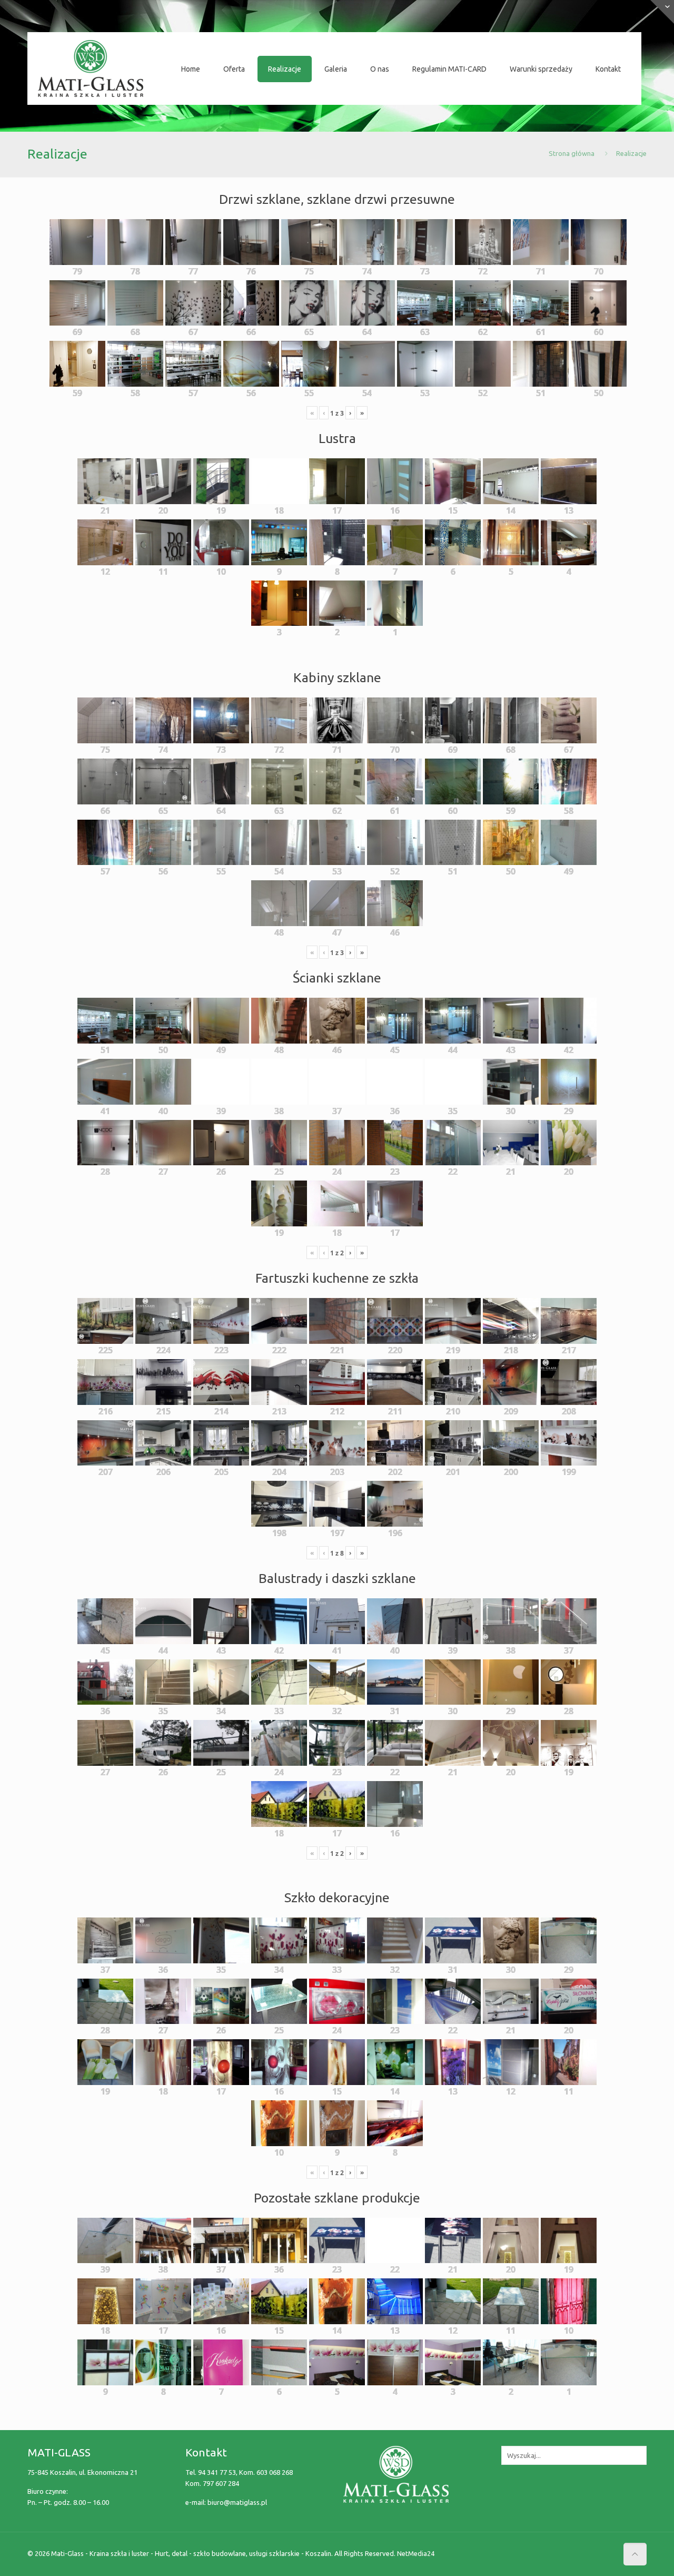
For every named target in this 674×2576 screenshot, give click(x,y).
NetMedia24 (416, 2553)
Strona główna (572, 153)
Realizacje (631, 153)
